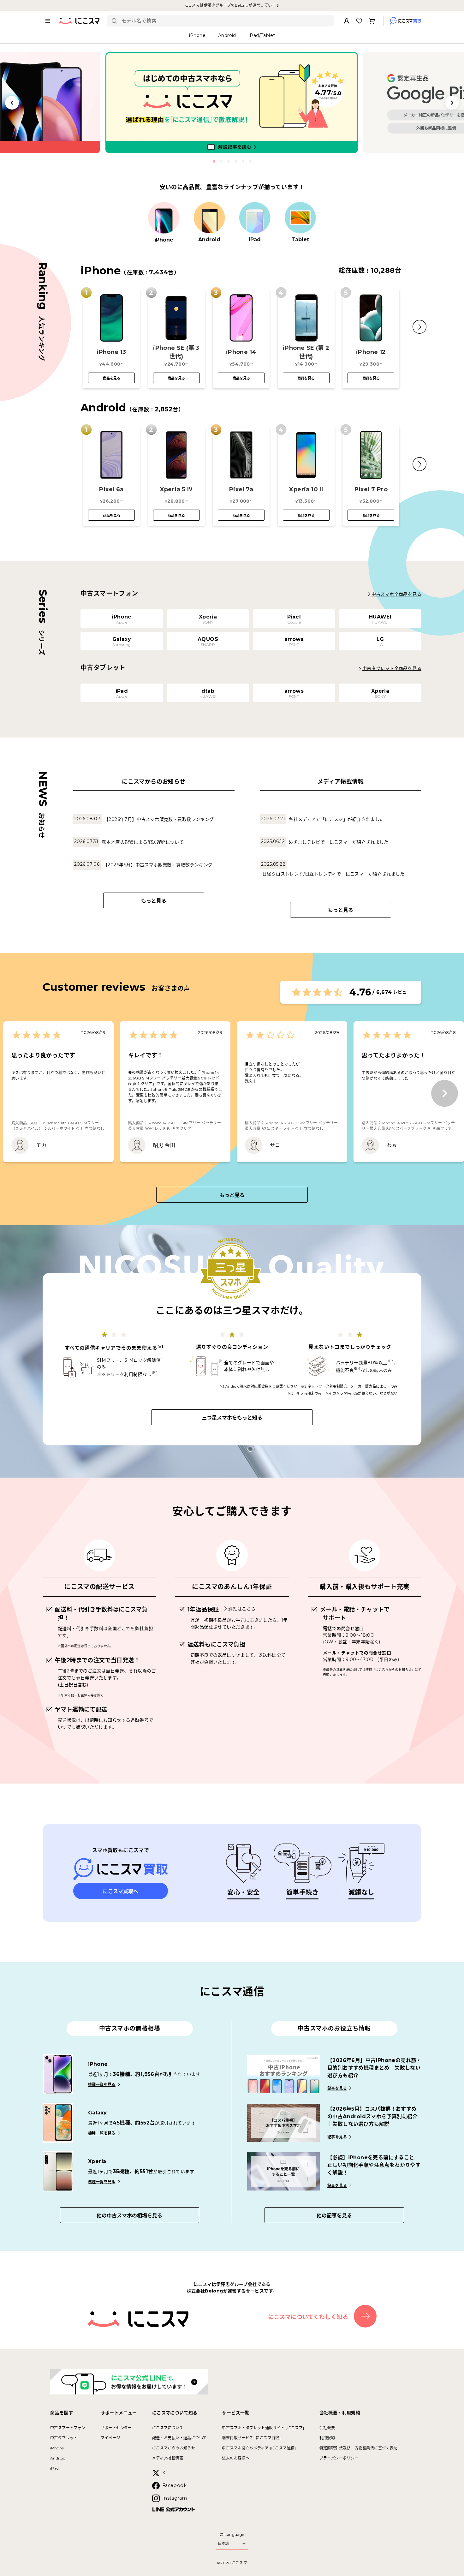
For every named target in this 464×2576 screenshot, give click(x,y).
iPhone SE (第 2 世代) (306, 352)
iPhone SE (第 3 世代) (176, 352)
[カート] (372, 21)
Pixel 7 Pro (371, 489)
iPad (55, 2468)
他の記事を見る (334, 2216)
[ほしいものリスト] (359, 21)
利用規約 (327, 2438)
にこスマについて (168, 2428)
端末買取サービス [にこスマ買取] (251, 2438)
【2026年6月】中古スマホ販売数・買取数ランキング (158, 865)
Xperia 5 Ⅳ (176, 489)
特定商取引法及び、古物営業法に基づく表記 (359, 2448)
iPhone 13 (111, 352)
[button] (419, 327)
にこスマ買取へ (121, 1891)
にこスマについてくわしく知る (308, 2317)
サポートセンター (116, 2428)
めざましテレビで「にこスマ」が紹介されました (339, 842)
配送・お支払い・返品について (180, 2438)
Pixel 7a (241, 489)
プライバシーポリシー (339, 2458)
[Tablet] (300, 218)
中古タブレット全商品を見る (392, 668)
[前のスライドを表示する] (12, 103)
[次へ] (445, 1094)
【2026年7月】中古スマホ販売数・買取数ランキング (159, 819)
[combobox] (225, 21)
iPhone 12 (371, 352)
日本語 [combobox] (223, 2543)
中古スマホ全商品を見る (396, 594)
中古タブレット (64, 2438)
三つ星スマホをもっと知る (232, 1418)
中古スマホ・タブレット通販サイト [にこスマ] (263, 2428)
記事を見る (337, 2088)
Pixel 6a (111, 489)
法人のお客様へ (236, 2458)
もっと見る (154, 901)
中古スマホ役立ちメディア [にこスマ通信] (259, 2448)
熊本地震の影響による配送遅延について (143, 842)
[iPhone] (164, 218)
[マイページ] (347, 21)
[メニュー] (48, 21)
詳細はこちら (242, 1609)
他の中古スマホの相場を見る (129, 2216)
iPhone (57, 2448)
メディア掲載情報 (168, 2458)
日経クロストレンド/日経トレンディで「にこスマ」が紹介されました (333, 874)
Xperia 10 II (306, 489)
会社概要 (327, 2428)
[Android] (209, 218)
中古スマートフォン (68, 2428)
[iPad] (255, 218)
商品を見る (112, 378)
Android (58, 2458)
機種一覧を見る (102, 2085)
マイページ (110, 2438)
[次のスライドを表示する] (452, 103)
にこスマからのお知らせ (174, 2448)
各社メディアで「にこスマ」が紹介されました (336, 819)
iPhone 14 (241, 352)
